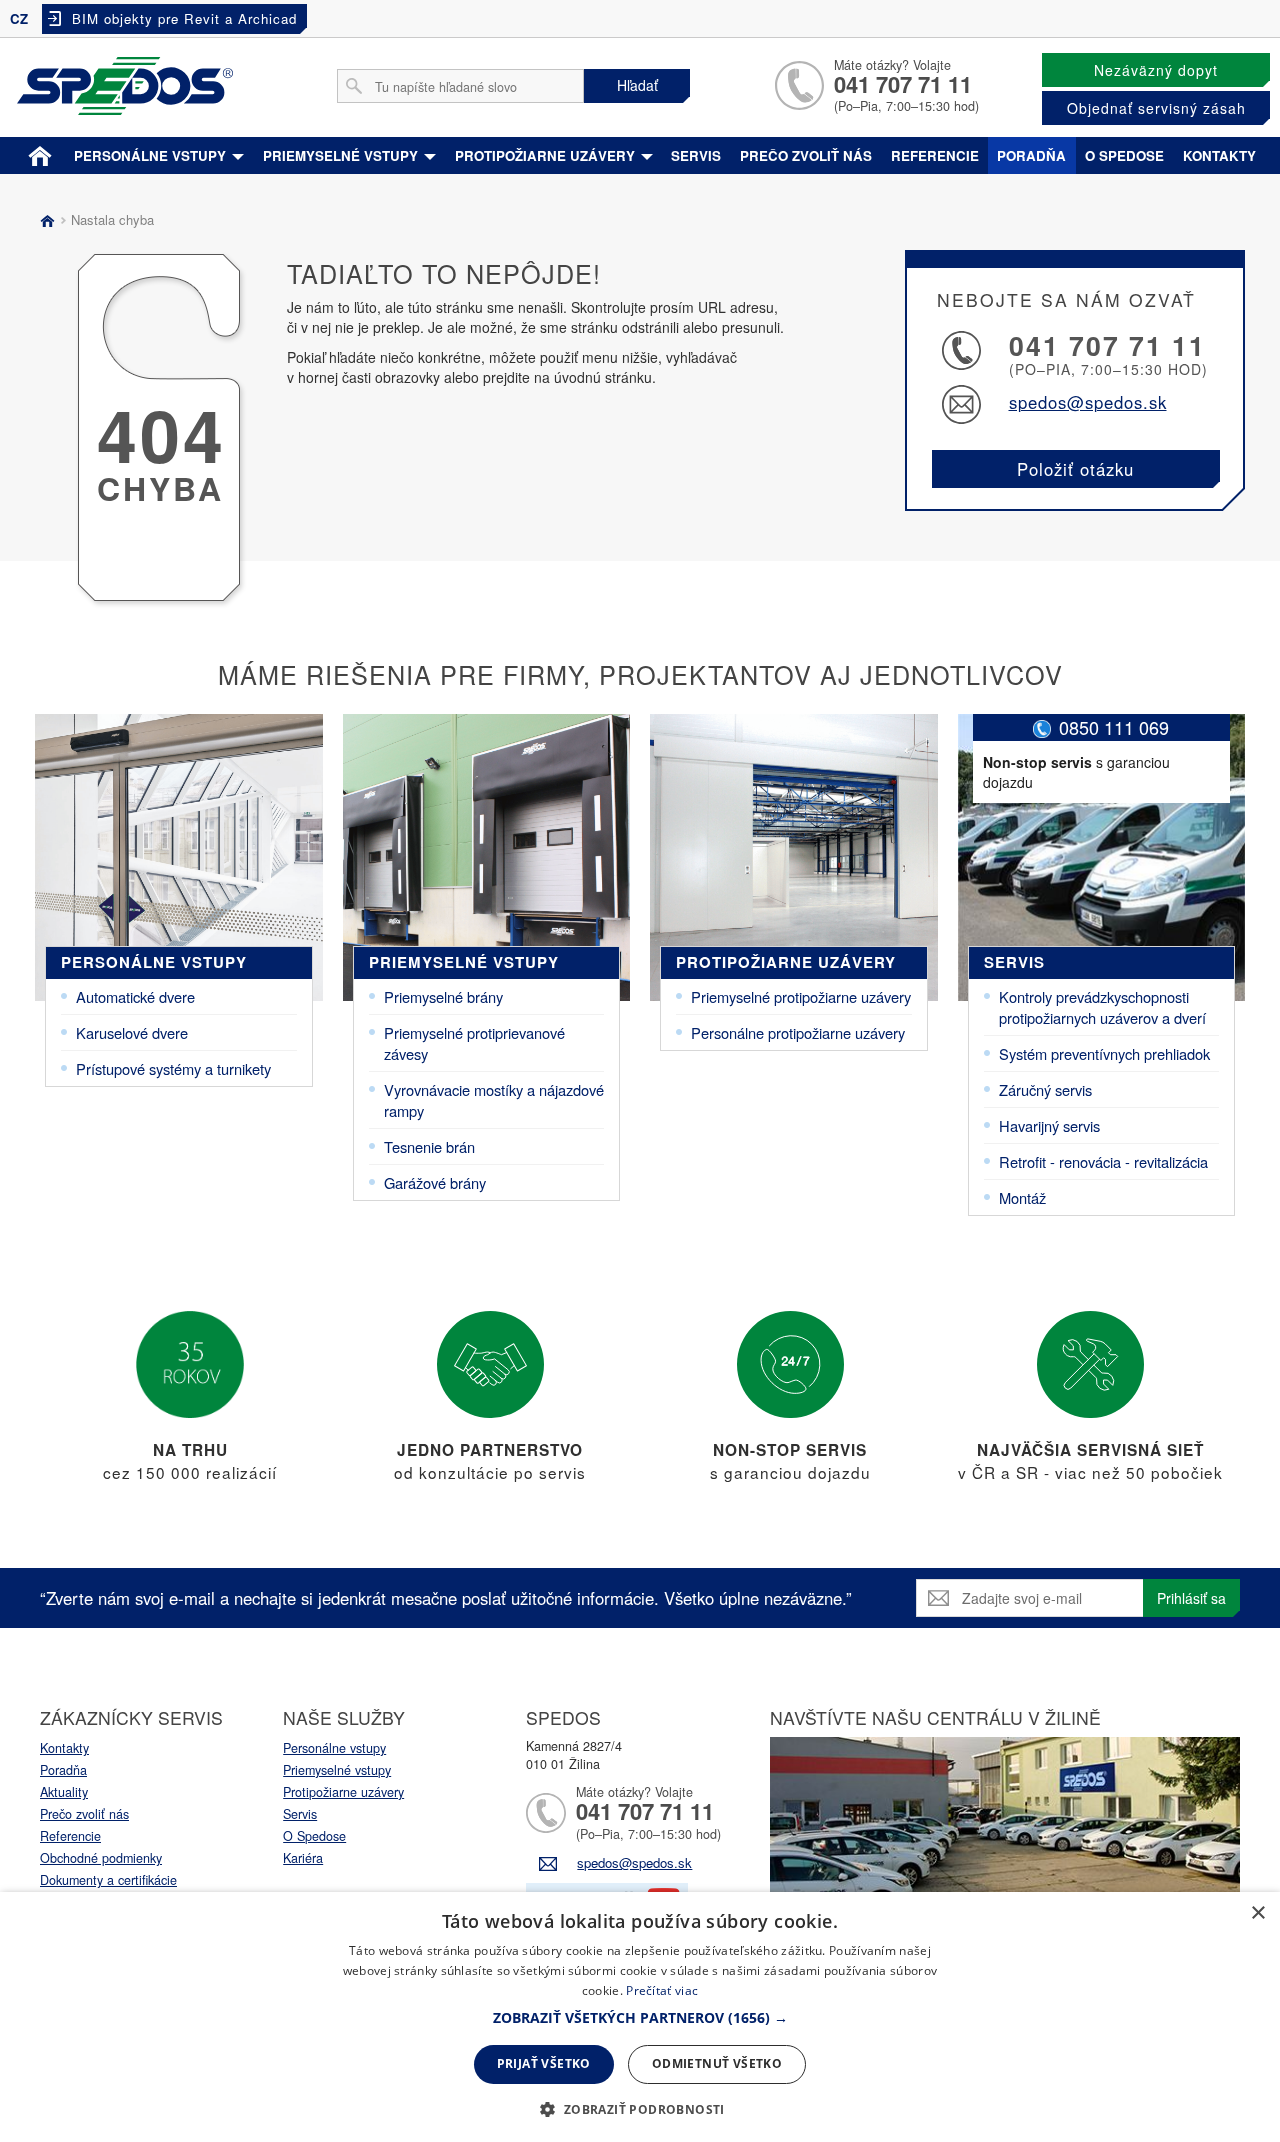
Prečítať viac (662, 1990)
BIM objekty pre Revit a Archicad (184, 18)
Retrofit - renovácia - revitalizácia (1103, 1161)
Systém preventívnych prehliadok (1104, 1053)
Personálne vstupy (152, 155)
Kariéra (303, 1858)
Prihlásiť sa (1191, 1598)
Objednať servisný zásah (1156, 108)
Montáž (1022, 1197)
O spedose (1124, 155)
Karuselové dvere (132, 1032)
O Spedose (314, 1836)
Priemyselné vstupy (342, 155)
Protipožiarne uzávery (547, 155)
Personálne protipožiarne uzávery (798, 1032)
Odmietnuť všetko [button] (717, 2063)
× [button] (1257, 1913)
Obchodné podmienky (101, 1858)
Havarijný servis (1049, 1125)
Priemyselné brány (443, 996)
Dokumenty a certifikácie (108, 1880)
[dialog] (640, 2017)
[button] (640, 2018)
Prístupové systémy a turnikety (173, 1068)
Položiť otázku (1075, 469)
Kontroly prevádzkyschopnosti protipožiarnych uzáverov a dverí (1102, 1007)
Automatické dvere (135, 996)
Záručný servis (1045, 1089)
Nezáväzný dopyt (1156, 70)
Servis (696, 155)
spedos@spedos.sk (1088, 402)
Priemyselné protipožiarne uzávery (801, 996)
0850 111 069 (1114, 727)
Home (40, 152)
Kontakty (1219, 155)
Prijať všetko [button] (544, 2063)
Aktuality (64, 1792)
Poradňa (1031, 155)
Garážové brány (435, 1182)
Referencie (935, 155)
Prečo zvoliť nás (806, 155)
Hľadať (637, 85)
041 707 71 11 (903, 84)
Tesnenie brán (429, 1146)
